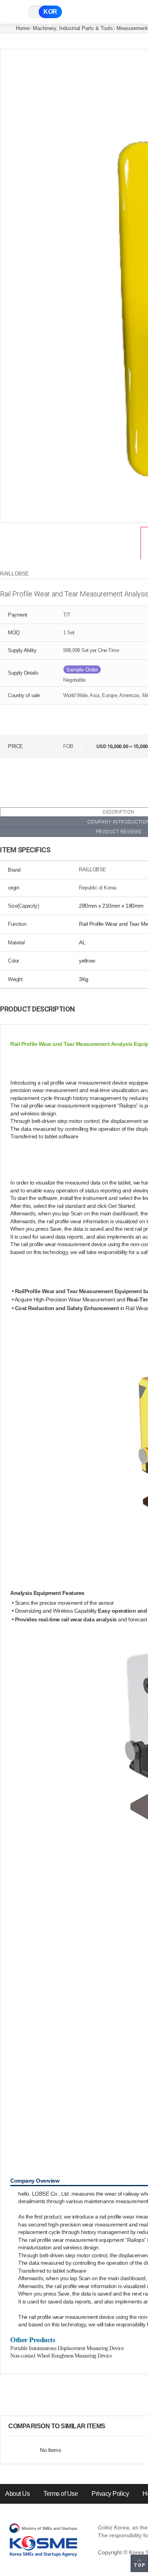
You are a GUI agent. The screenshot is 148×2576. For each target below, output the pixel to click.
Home (22, 28)
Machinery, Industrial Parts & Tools (73, 28)
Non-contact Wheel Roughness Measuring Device (61, 2356)
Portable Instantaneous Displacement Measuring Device (67, 2348)
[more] (112, 2426)
